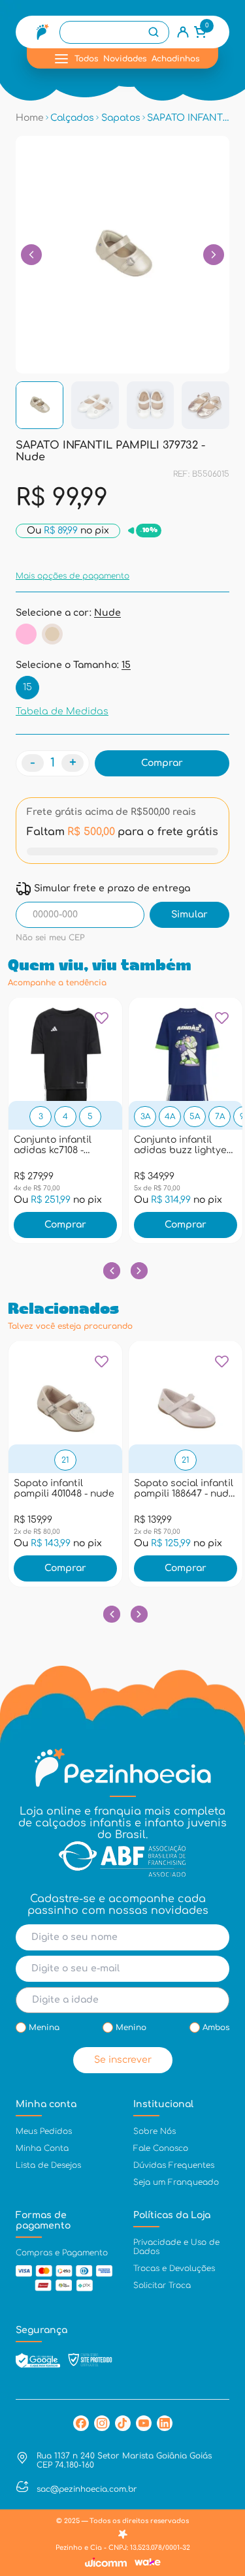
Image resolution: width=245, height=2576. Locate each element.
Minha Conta (42, 2148)
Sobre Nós (155, 2131)
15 (27, 687)
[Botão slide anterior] (112, 1271)
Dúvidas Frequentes (174, 2165)
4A (170, 1117)
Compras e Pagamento (62, 2253)
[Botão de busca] (154, 32)
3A (145, 1117)
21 (65, 1460)
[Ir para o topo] (222, 2458)
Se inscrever (123, 2060)
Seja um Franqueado (176, 2182)
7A (220, 1117)
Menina (44, 2027)
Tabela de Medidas (62, 711)
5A (195, 1117)
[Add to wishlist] (102, 1023)
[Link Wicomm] (106, 2562)
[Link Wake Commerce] (148, 2562)
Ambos (216, 2027)
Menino (131, 2027)
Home (30, 118)
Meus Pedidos (44, 2131)
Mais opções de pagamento (73, 576)
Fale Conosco (161, 2148)
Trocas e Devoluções (174, 2268)
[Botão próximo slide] (139, 1271)
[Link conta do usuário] (183, 32)
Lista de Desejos (48, 2165)
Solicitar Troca (162, 2285)
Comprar (65, 1225)
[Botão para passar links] (214, 255)
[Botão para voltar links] (31, 255)
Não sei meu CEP (50, 938)
